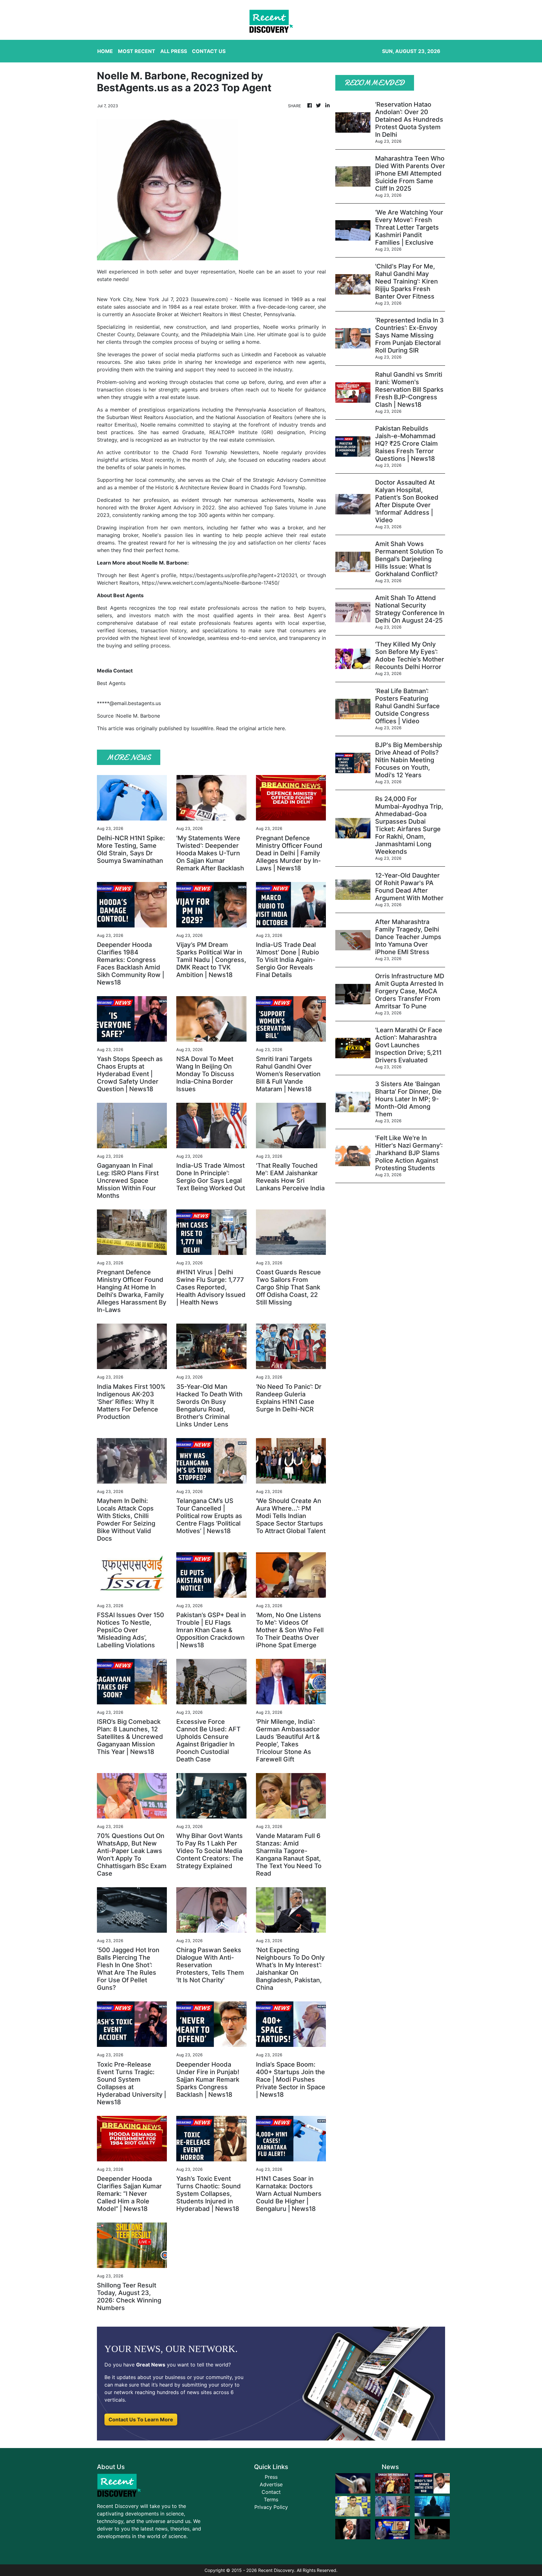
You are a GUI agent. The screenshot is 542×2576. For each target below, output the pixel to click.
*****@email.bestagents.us (129, 703)
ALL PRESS (174, 51)
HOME (105, 51)
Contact (271, 2492)
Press (271, 2477)
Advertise (271, 2484)
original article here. (262, 728)
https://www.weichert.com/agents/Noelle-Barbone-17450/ (211, 583)
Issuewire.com (209, 299)
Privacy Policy (271, 2507)
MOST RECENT (137, 51)
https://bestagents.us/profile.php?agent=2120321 (238, 575)
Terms (271, 2499)
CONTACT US (209, 51)
